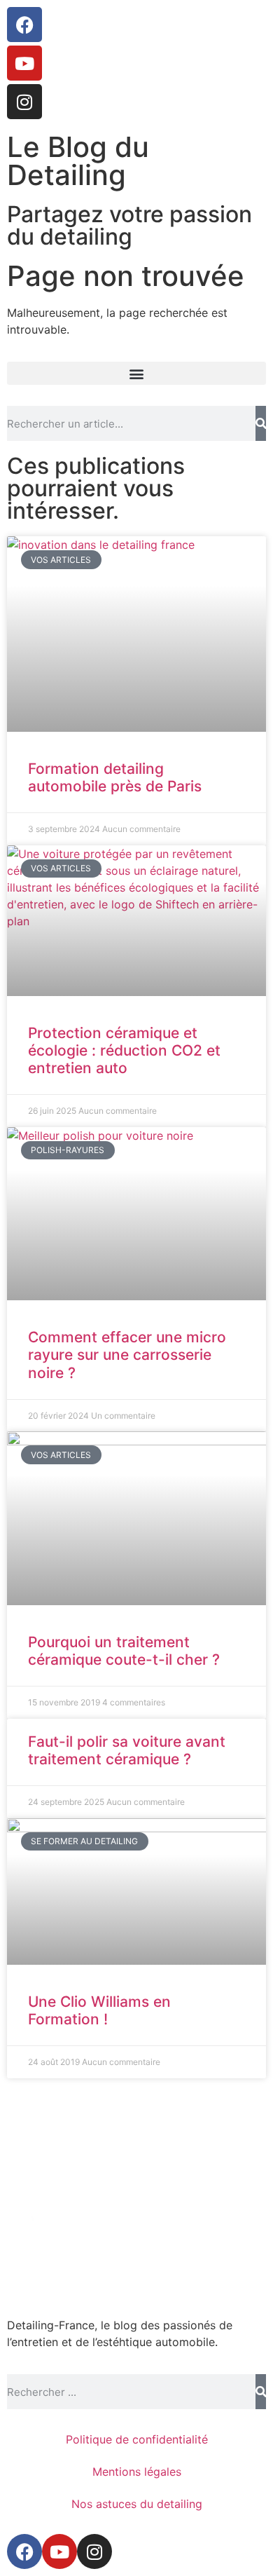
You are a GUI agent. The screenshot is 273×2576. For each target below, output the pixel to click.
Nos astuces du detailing (137, 2504)
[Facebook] (24, 25)
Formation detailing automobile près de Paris (115, 777)
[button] (136, 373)
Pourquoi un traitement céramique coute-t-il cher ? (124, 1651)
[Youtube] (24, 63)
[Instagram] (24, 102)
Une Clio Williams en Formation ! (99, 2010)
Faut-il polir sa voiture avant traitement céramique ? (127, 1750)
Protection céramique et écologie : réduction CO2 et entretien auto (124, 1050)
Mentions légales (137, 2472)
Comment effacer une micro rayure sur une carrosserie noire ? (127, 1355)
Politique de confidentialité (137, 2439)
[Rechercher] (261, 423)
